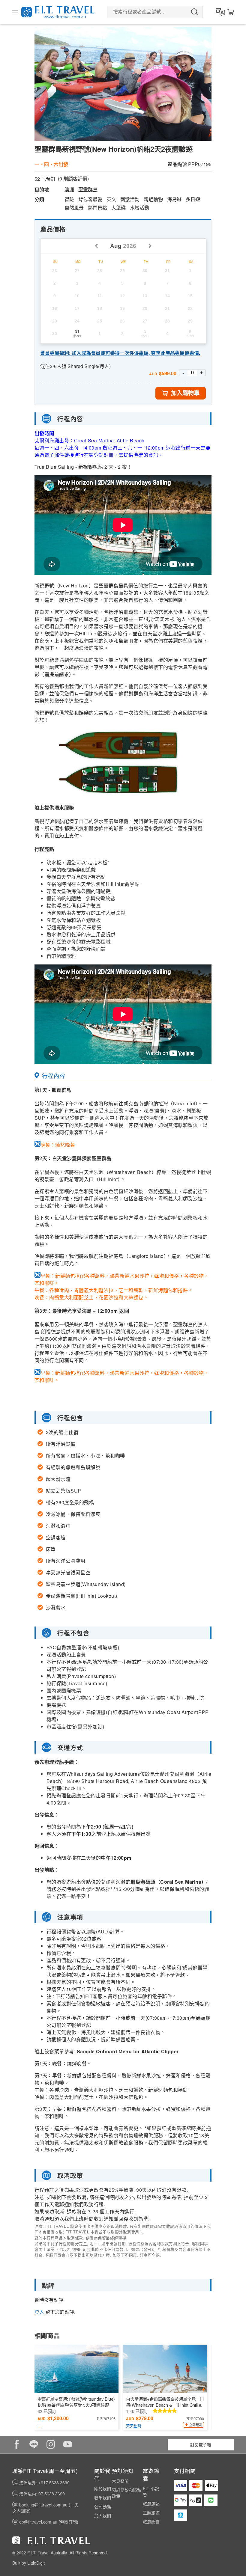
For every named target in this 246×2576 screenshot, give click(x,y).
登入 (39, 2312)
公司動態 (103, 2506)
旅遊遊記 (151, 2503)
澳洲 (69, 189)
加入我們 (103, 2515)
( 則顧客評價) (73, 179)
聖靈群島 (88, 189)
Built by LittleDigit (28, 2563)
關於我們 (103, 2488)
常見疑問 (120, 2481)
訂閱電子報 (201, 2444)
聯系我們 (103, 2497)
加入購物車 (185, 393)
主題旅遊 (151, 2512)
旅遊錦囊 (151, 2521)
